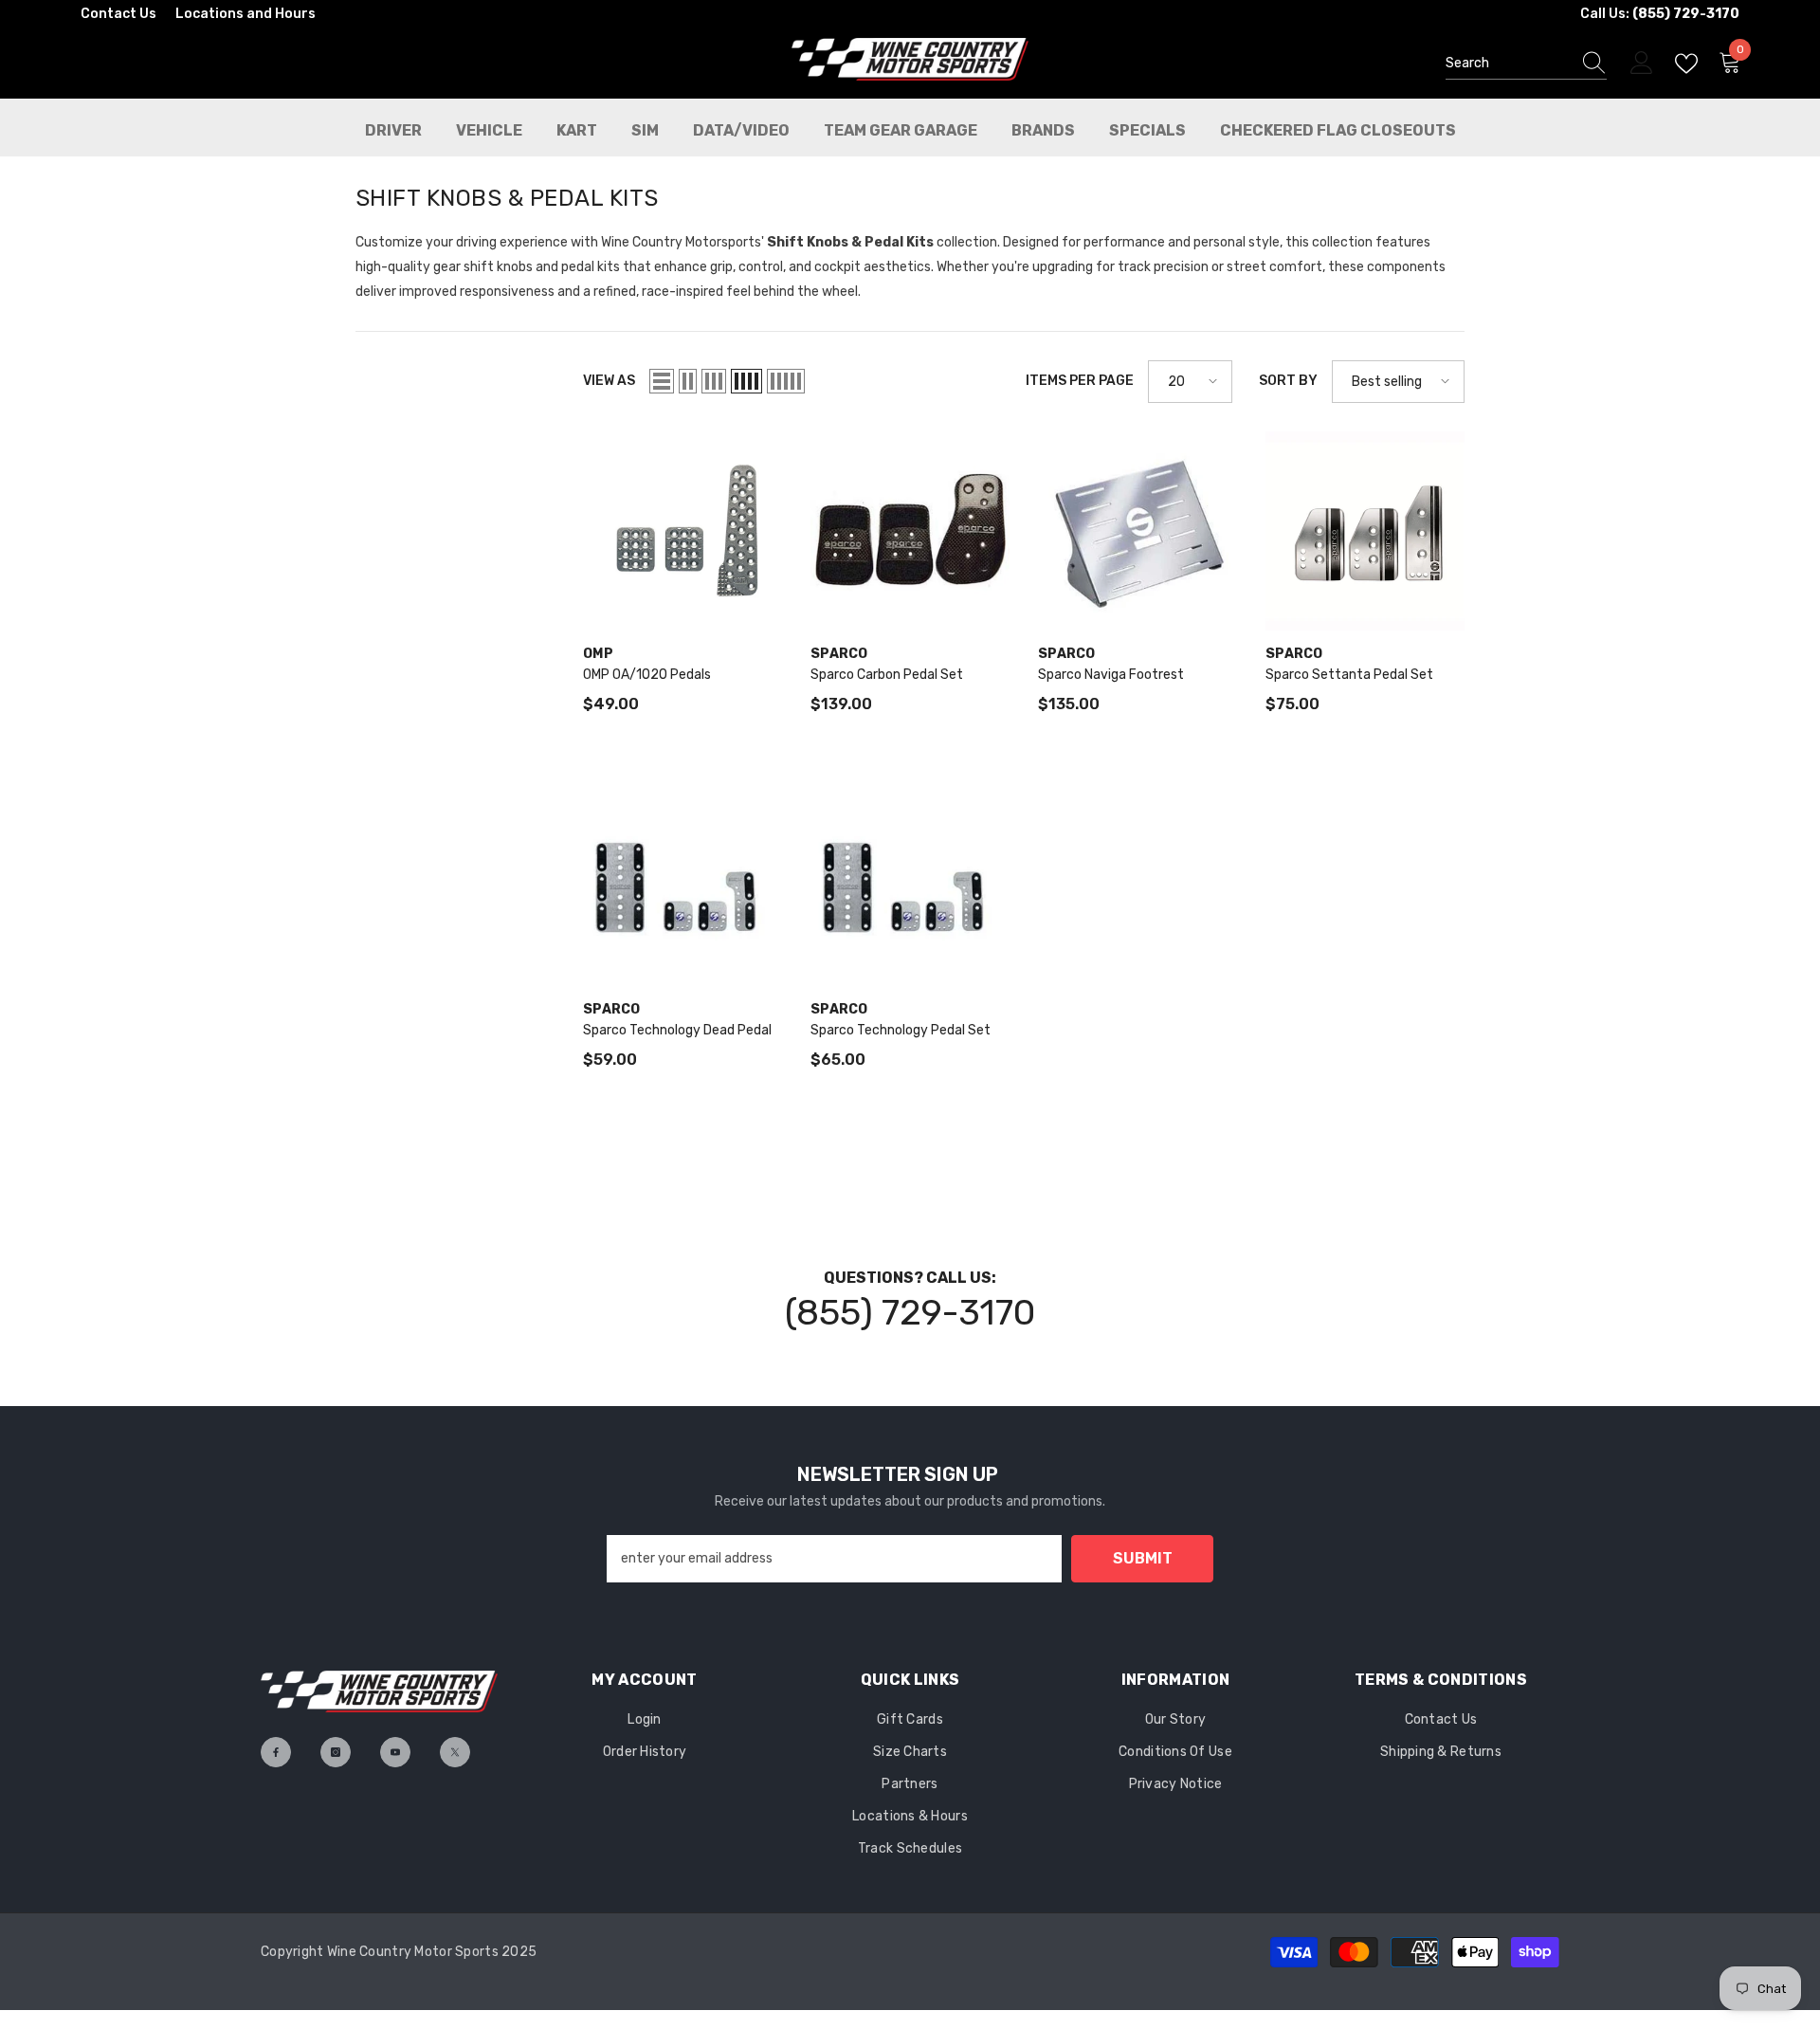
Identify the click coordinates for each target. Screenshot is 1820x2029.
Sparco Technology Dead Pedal (677, 1030)
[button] (662, 381)
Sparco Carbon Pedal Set (887, 675)
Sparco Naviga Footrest (1111, 675)
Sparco (839, 654)
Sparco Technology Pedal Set (901, 1030)
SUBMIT (1143, 1558)
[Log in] (1642, 64)
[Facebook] (276, 1752)
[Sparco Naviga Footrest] (1137, 531)
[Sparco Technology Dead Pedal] (682, 887)
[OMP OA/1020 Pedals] (682, 531)
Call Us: (1660, 14)
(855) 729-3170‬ (910, 1312)
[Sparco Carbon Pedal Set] (910, 531)
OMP (598, 654)
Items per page (1080, 381)
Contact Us (118, 14)
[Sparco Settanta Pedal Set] (1365, 531)
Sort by (1288, 381)
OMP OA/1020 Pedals (647, 675)
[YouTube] (395, 1752)
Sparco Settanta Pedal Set (1349, 675)
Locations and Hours (246, 14)
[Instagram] (336, 1752)
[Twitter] (455, 1752)
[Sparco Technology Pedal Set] (910, 887)
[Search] (1526, 64)
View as (609, 381)
